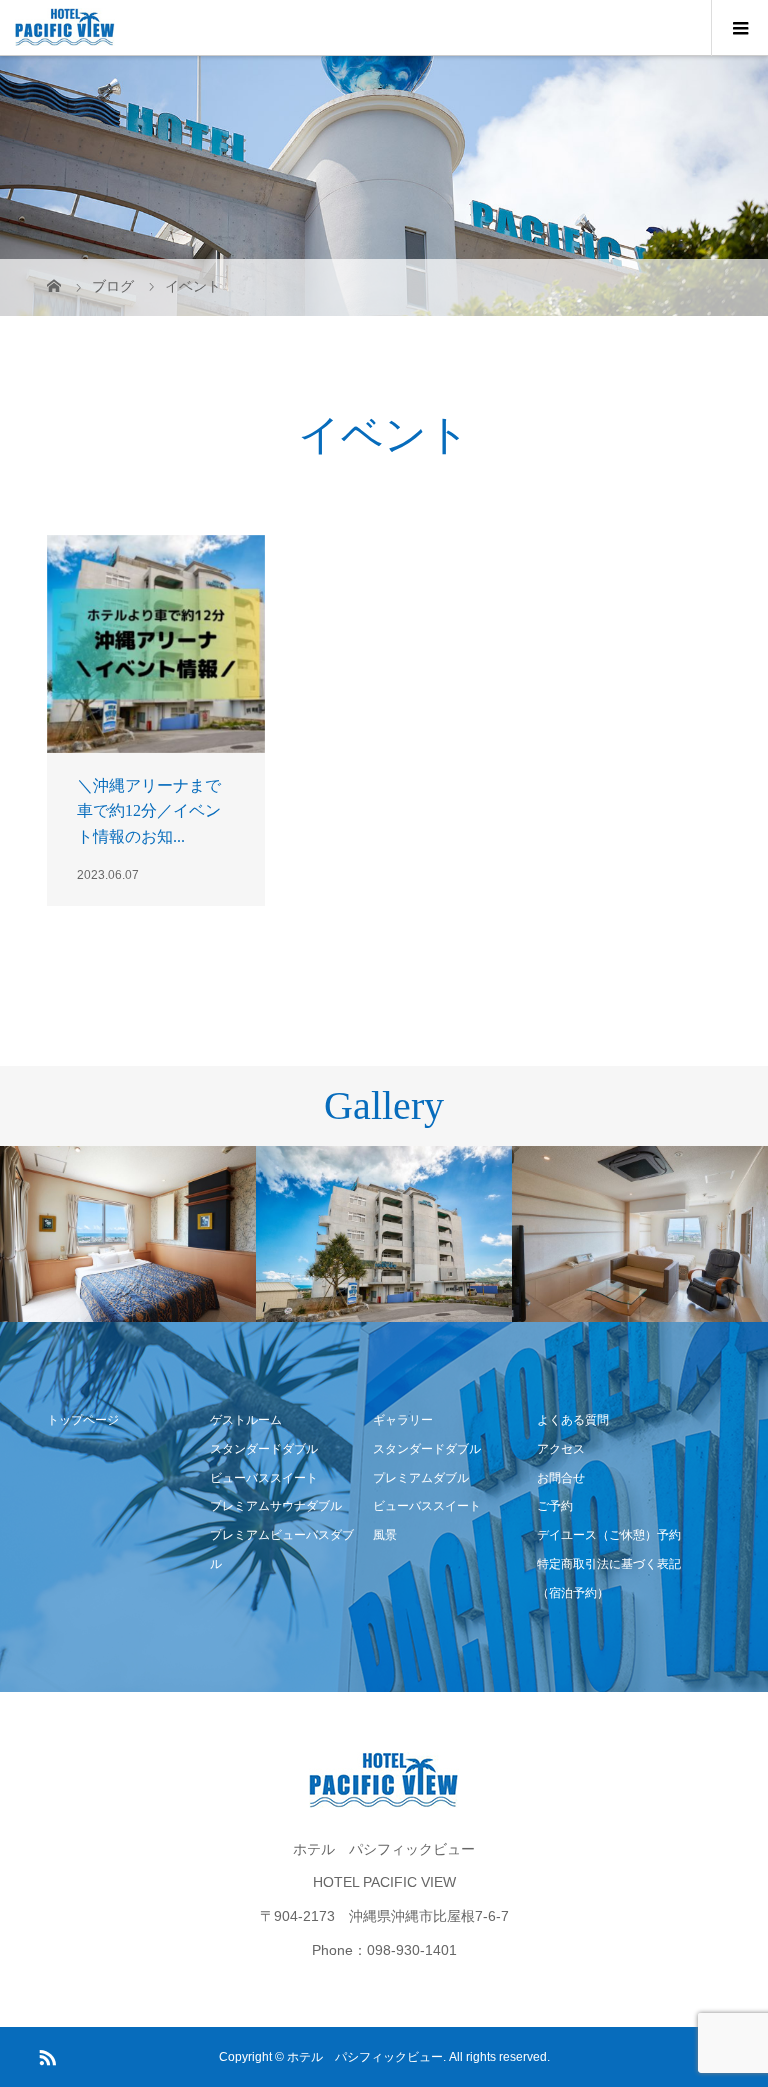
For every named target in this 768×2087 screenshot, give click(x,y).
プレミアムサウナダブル (276, 1506)
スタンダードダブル (264, 1449)
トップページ (83, 1420)
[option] (128, 1234)
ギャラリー (403, 1420)
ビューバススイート (264, 1478)
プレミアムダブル (421, 1478)
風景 (385, 1535)
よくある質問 (573, 1420)
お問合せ (561, 1478)
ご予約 (555, 1506)
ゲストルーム (246, 1420)
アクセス (561, 1449)
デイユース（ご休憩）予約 (609, 1535)
